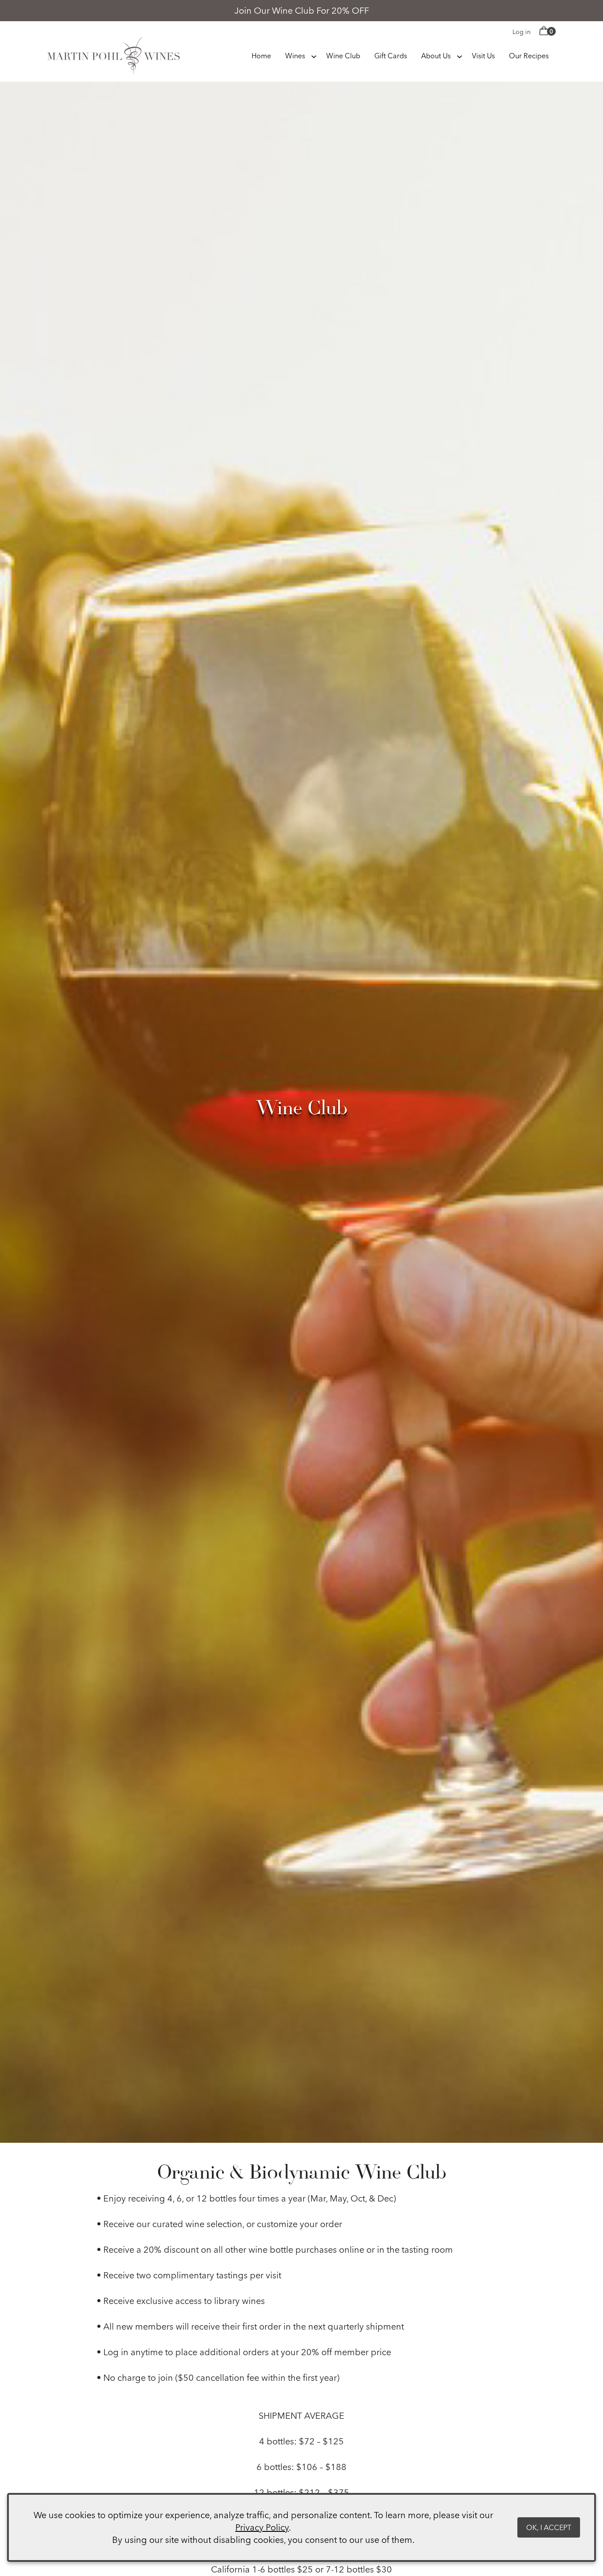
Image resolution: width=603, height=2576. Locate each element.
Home (261, 56)
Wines (295, 56)
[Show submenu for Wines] (314, 55)
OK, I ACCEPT (549, 2527)
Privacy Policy (262, 2527)
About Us (436, 56)
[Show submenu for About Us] (460, 55)
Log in (522, 32)
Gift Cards (391, 56)
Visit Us (483, 56)
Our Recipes (529, 56)
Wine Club (343, 56)
